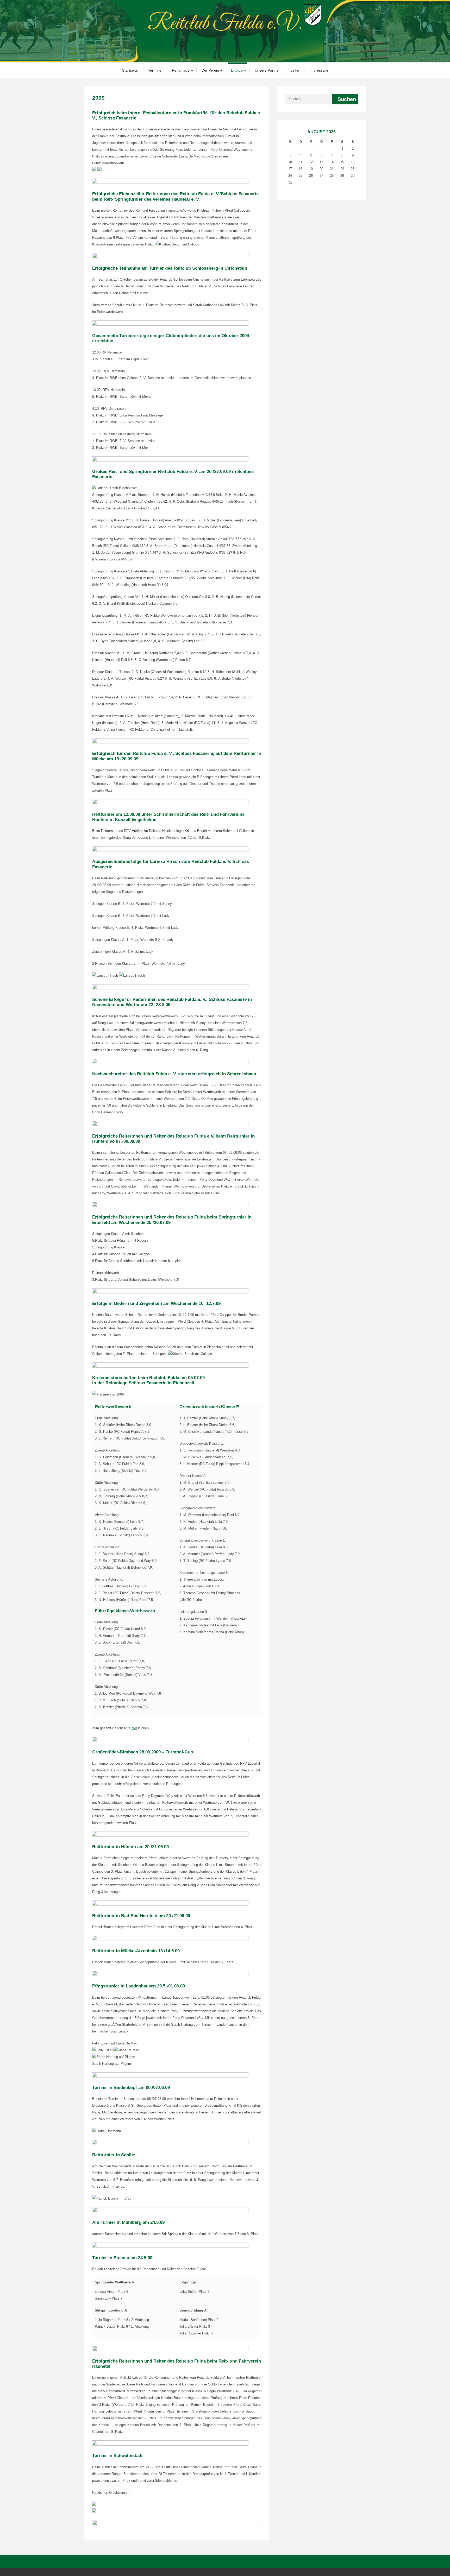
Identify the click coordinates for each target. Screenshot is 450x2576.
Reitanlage (181, 70)
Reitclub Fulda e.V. (225, 24)
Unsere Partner (267, 70)
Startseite (130, 70)
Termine (155, 70)
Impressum (319, 70)
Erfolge (237, 70)
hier (134, 1728)
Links (295, 70)
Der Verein (210, 70)
